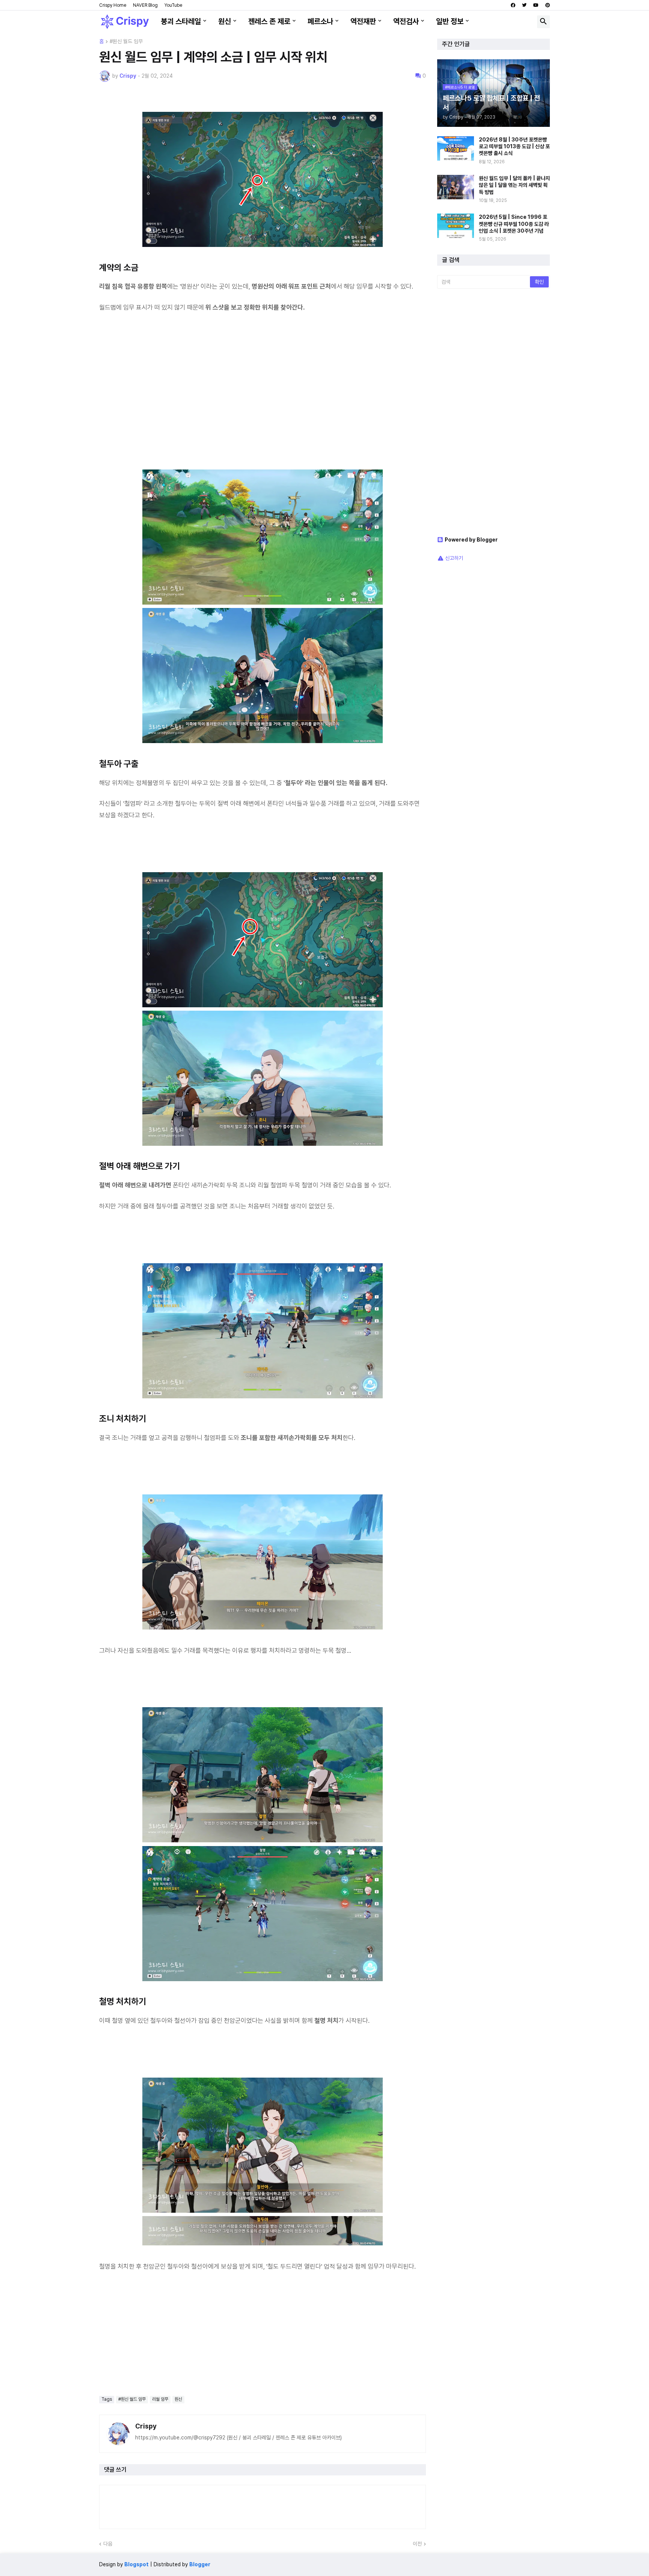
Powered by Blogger (471, 540)
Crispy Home (113, 5)
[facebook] (513, 5)
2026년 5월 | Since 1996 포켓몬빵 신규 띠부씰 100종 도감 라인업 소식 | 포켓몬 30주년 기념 (514, 224)
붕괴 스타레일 (181, 21)
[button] (543, 22)
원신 (225, 21)
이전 (417, 2544)
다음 (108, 2544)
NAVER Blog (145, 5)
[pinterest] (548, 5)
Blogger (200, 2564)
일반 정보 (450, 21)
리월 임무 (160, 2399)
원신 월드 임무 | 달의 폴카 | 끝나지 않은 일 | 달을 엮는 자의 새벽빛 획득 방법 (514, 185)
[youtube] (536, 5)
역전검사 (406, 21)
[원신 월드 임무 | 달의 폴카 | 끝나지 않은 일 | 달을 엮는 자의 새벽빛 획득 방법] (456, 187)
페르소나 (320, 21)
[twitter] (524, 5)
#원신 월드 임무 (126, 41)
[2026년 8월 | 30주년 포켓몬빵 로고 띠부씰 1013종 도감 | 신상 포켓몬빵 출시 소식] (456, 148)
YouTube (173, 5)
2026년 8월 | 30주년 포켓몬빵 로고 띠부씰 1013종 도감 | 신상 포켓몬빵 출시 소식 (514, 146)
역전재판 (363, 21)
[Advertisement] (263, 396)
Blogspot (137, 2564)
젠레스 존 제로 (269, 21)
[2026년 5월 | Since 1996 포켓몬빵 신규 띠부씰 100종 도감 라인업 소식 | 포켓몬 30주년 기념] (456, 226)
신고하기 (454, 558)
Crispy (146, 2426)
